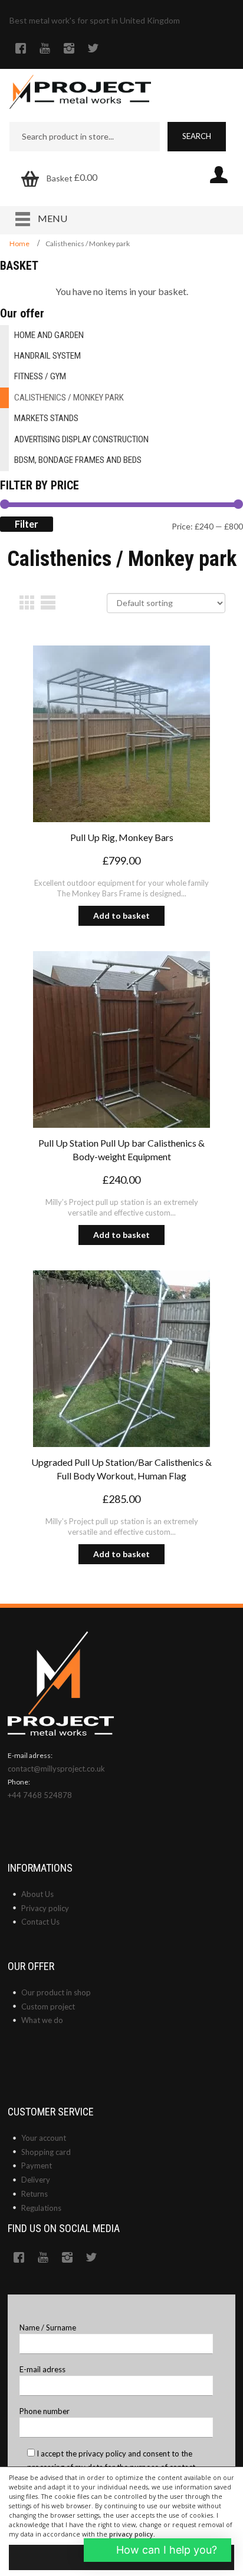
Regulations (41, 2208)
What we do (42, 2020)
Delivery (36, 2180)
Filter (27, 524)
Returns (35, 2194)
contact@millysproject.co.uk (56, 1769)
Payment (37, 2166)
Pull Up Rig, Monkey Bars (122, 837)
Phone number (45, 2411)
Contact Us (40, 1922)
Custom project (48, 2007)
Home (19, 244)
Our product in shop (56, 1992)
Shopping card (46, 2152)
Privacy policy (45, 1908)
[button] (157, 2550)
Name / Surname (48, 2327)
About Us (37, 1894)
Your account (44, 2138)
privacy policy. (132, 2534)
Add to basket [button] (121, 915)
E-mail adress (42, 2369)
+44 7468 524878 (40, 1795)
